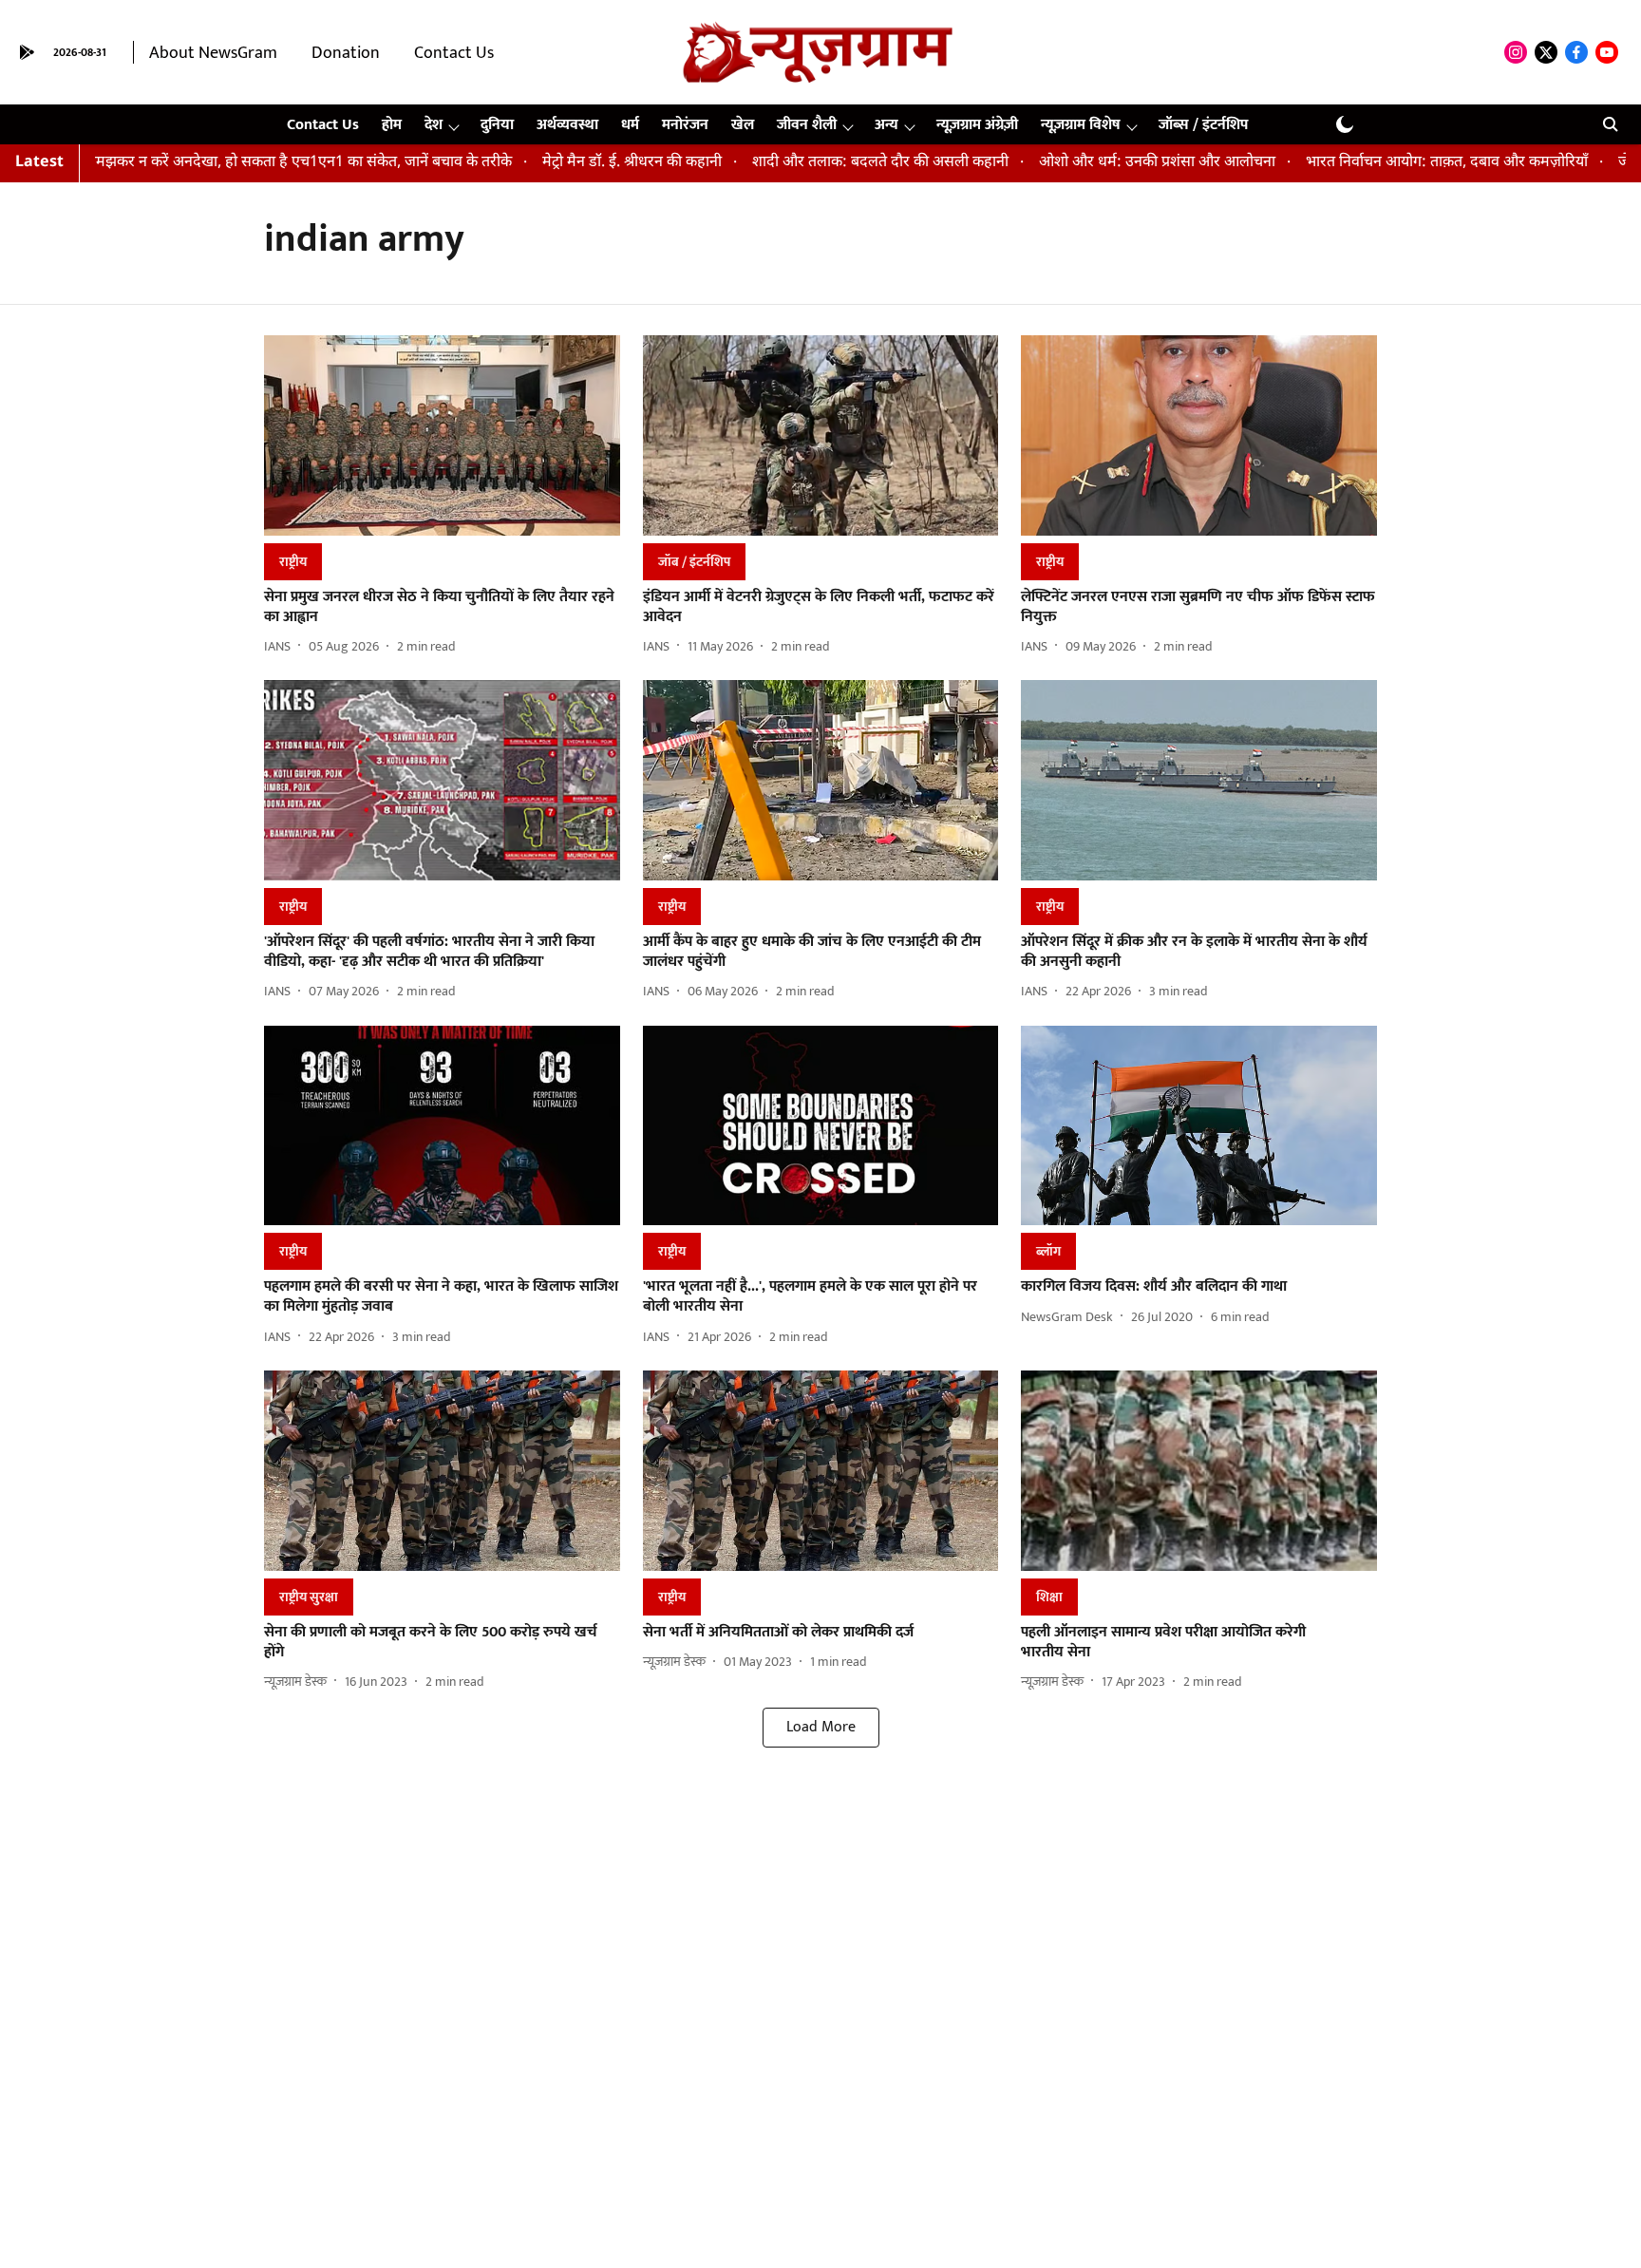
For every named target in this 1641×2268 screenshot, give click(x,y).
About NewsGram (213, 53)
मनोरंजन (685, 125)
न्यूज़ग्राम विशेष (1081, 125)
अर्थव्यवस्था (567, 125)
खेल (743, 125)
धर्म (630, 125)
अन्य (887, 125)
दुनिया (497, 125)
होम (392, 125)
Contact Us (454, 53)
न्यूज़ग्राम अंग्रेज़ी (977, 125)
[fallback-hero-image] (442, 435)
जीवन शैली (807, 125)
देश (434, 125)
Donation (346, 53)
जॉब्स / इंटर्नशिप (1203, 125)
